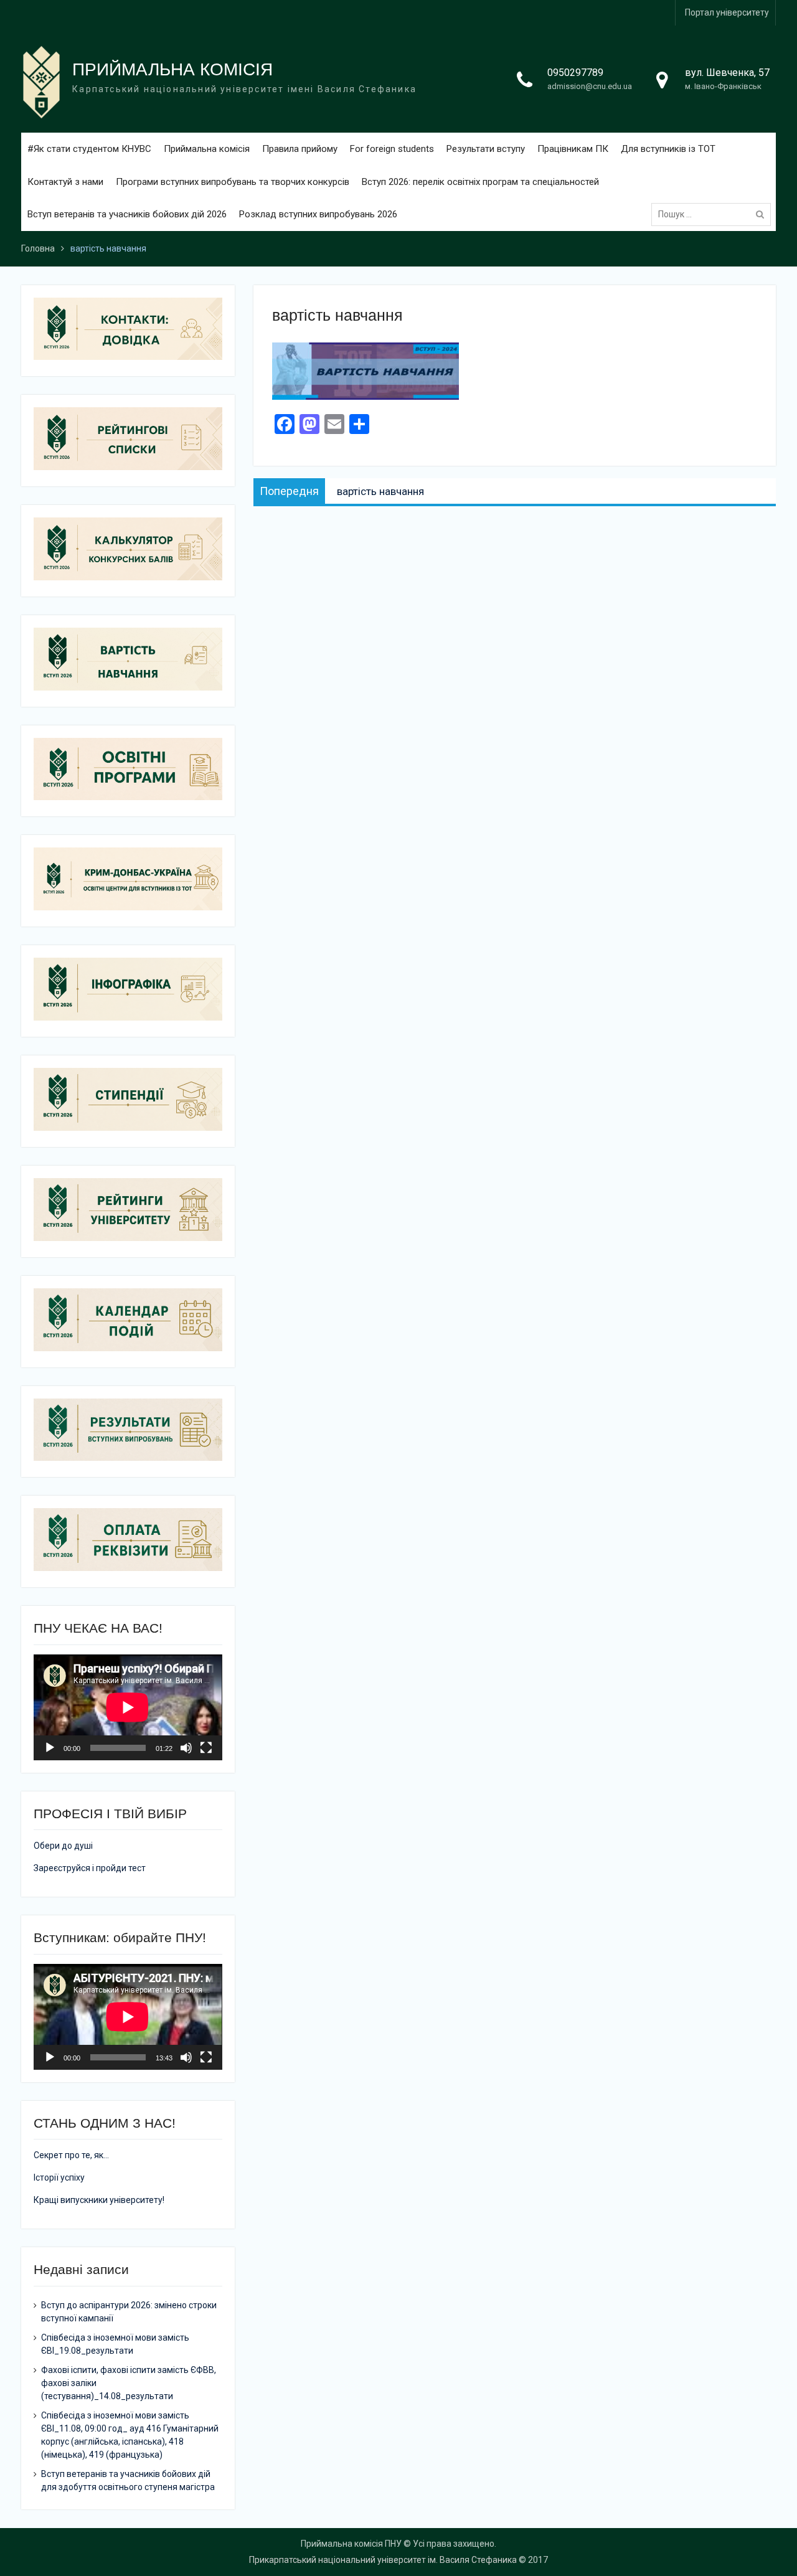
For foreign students (392, 149)
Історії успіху (59, 2177)
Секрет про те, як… (71, 2155)
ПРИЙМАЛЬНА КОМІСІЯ (172, 69)
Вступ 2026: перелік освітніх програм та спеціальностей (480, 182)
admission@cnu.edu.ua (590, 86)
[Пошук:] (714, 214)
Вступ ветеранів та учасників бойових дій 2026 (127, 214)
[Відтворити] (50, 1748)
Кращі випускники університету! (99, 2200)
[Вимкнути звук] (186, 1748)
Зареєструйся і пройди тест (90, 1868)
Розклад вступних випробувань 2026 (318, 214)
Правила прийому (300, 149)
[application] (128, 1707)
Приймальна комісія (207, 149)
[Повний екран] (206, 1748)
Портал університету (727, 12)
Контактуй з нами (65, 182)
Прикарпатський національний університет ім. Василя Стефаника (383, 2560)
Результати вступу (486, 149)
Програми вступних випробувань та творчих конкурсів (233, 182)
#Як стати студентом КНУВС (89, 149)
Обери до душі (63, 1846)
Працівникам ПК (573, 149)
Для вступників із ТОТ (668, 149)
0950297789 (575, 73)
